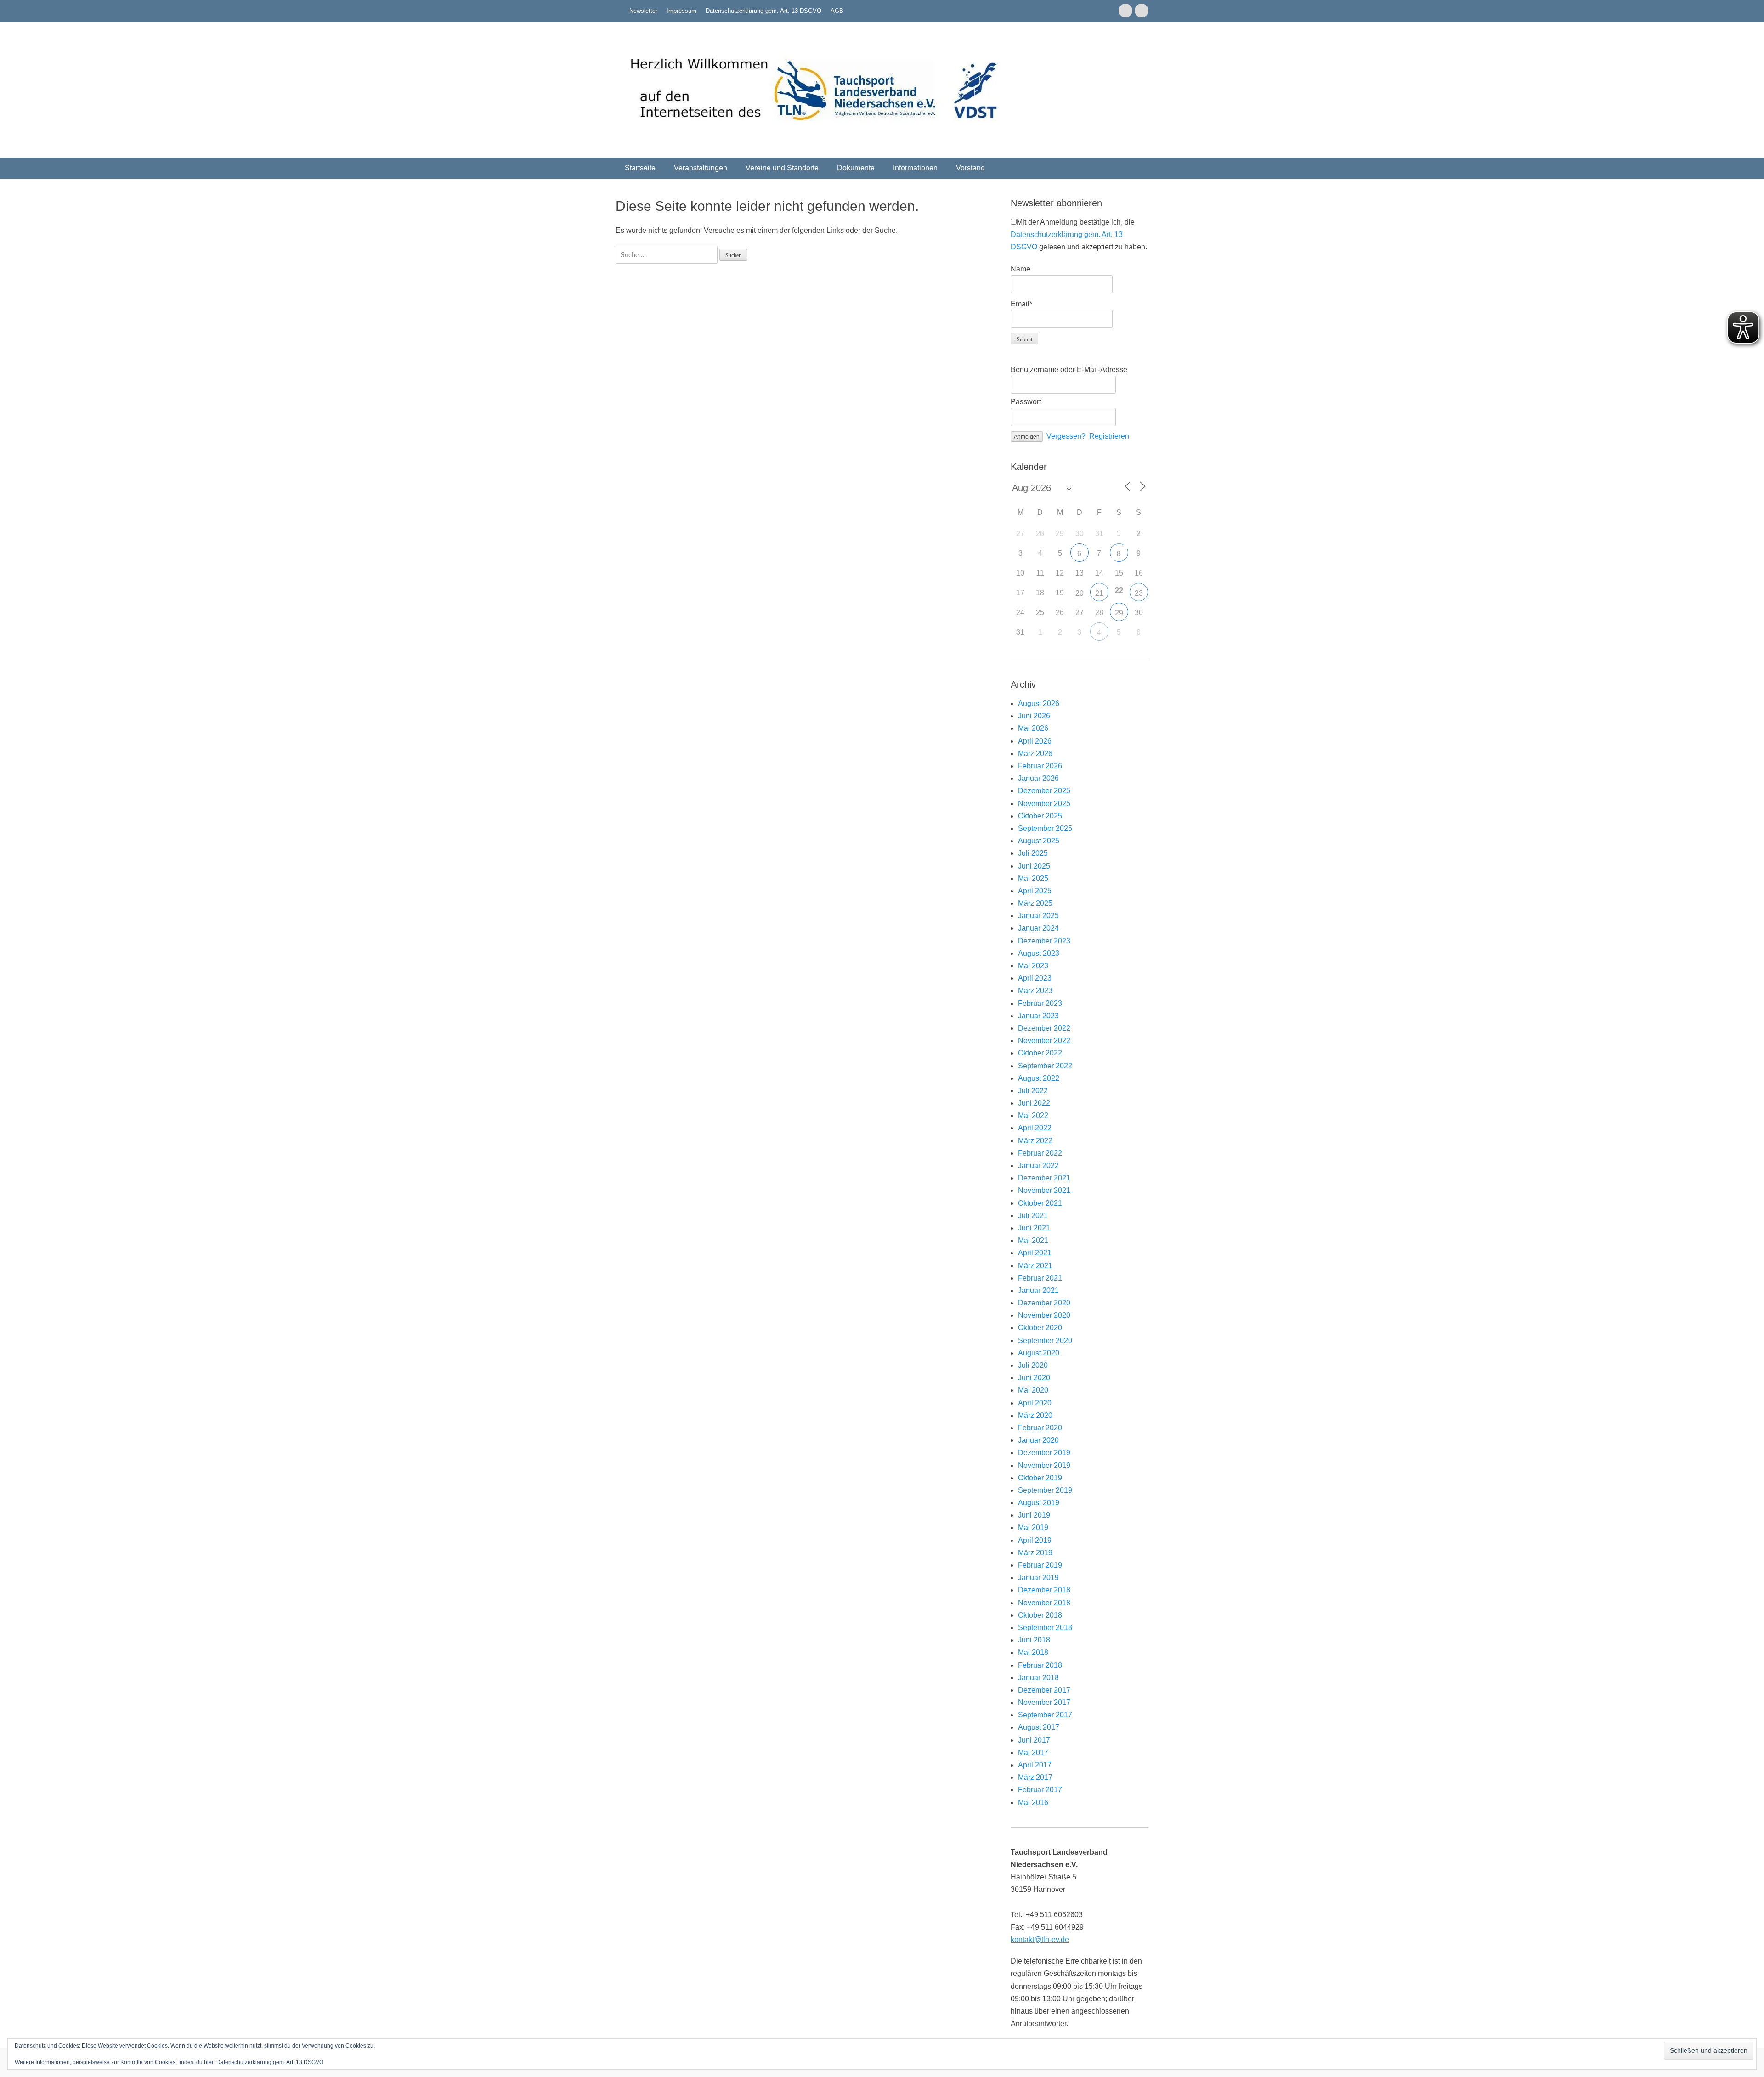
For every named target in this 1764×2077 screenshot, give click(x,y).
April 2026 (1035, 741)
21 (1099, 593)
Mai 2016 (1033, 1803)
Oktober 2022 (1040, 1053)
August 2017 (1039, 1727)
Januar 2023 (1038, 1016)
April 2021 (1035, 1253)
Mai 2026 (1033, 728)
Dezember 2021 (1044, 1178)
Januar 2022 (1038, 1165)
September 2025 (1045, 828)
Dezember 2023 (1044, 941)
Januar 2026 (1038, 778)
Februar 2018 (1040, 1665)
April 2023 (1035, 978)
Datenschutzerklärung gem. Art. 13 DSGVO (763, 11)
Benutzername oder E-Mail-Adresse (1069, 370)
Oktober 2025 (1040, 816)
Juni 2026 (1034, 716)
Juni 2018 (1034, 1640)
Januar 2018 (1038, 1678)
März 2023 (1035, 991)
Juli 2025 (1033, 853)
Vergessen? (1066, 436)
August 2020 (1039, 1353)
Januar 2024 (1038, 928)
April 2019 (1035, 1540)
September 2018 (1045, 1628)
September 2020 (1045, 1340)
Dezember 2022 (1044, 1028)
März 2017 (1035, 1777)
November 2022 (1044, 1041)
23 (1139, 593)
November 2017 (1044, 1702)
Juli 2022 (1033, 1091)
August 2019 (1039, 1503)
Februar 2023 (1040, 1003)
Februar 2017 (1040, 1790)
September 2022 (1045, 1066)
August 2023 (1039, 953)
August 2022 (1039, 1078)
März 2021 (1035, 1266)
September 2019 (1045, 1490)
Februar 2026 (1040, 766)
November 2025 (1044, 804)
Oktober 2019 (1040, 1478)
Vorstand (970, 168)
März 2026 (1035, 753)
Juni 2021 (1034, 1228)
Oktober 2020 (1040, 1328)
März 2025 (1035, 903)
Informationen (915, 168)
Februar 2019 (1040, 1565)
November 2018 (1044, 1603)
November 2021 (1044, 1190)
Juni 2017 (1034, 1740)
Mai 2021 (1033, 1240)
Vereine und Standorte (782, 168)
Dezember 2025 (1044, 791)
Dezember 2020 (1044, 1303)
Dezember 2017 (1044, 1690)
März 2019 (1035, 1553)
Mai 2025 (1033, 878)
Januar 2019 (1038, 1578)
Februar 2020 (1040, 1428)
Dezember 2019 (1044, 1453)
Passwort (1026, 402)
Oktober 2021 (1040, 1203)
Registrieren (1109, 436)
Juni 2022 (1034, 1103)
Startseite (640, 168)
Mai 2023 (1033, 966)
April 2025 (1035, 891)
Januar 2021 (1038, 1290)
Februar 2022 (1040, 1153)
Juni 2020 (1034, 1378)
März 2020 (1035, 1415)
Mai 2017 (1033, 1752)
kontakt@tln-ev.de (1040, 1939)
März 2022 (1035, 1141)
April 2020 (1035, 1403)
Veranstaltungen (701, 168)
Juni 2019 (1034, 1515)
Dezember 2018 (1044, 1590)
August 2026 (1039, 703)
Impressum (681, 11)
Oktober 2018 (1040, 1615)
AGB (837, 11)
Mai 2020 (1033, 1390)
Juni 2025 (1034, 866)
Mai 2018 (1033, 1652)
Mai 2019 (1033, 1527)
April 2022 (1035, 1128)
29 (1119, 613)
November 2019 (1044, 1465)
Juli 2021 (1033, 1216)
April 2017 (1035, 1765)
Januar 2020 (1038, 1440)
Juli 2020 (1033, 1365)
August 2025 (1039, 841)
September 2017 (1045, 1715)
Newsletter (643, 11)
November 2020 (1044, 1315)
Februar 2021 (1040, 1278)
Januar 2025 (1038, 916)
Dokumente (856, 168)
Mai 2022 (1033, 1115)
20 (1080, 593)
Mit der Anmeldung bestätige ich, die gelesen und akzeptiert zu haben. (1079, 234)
